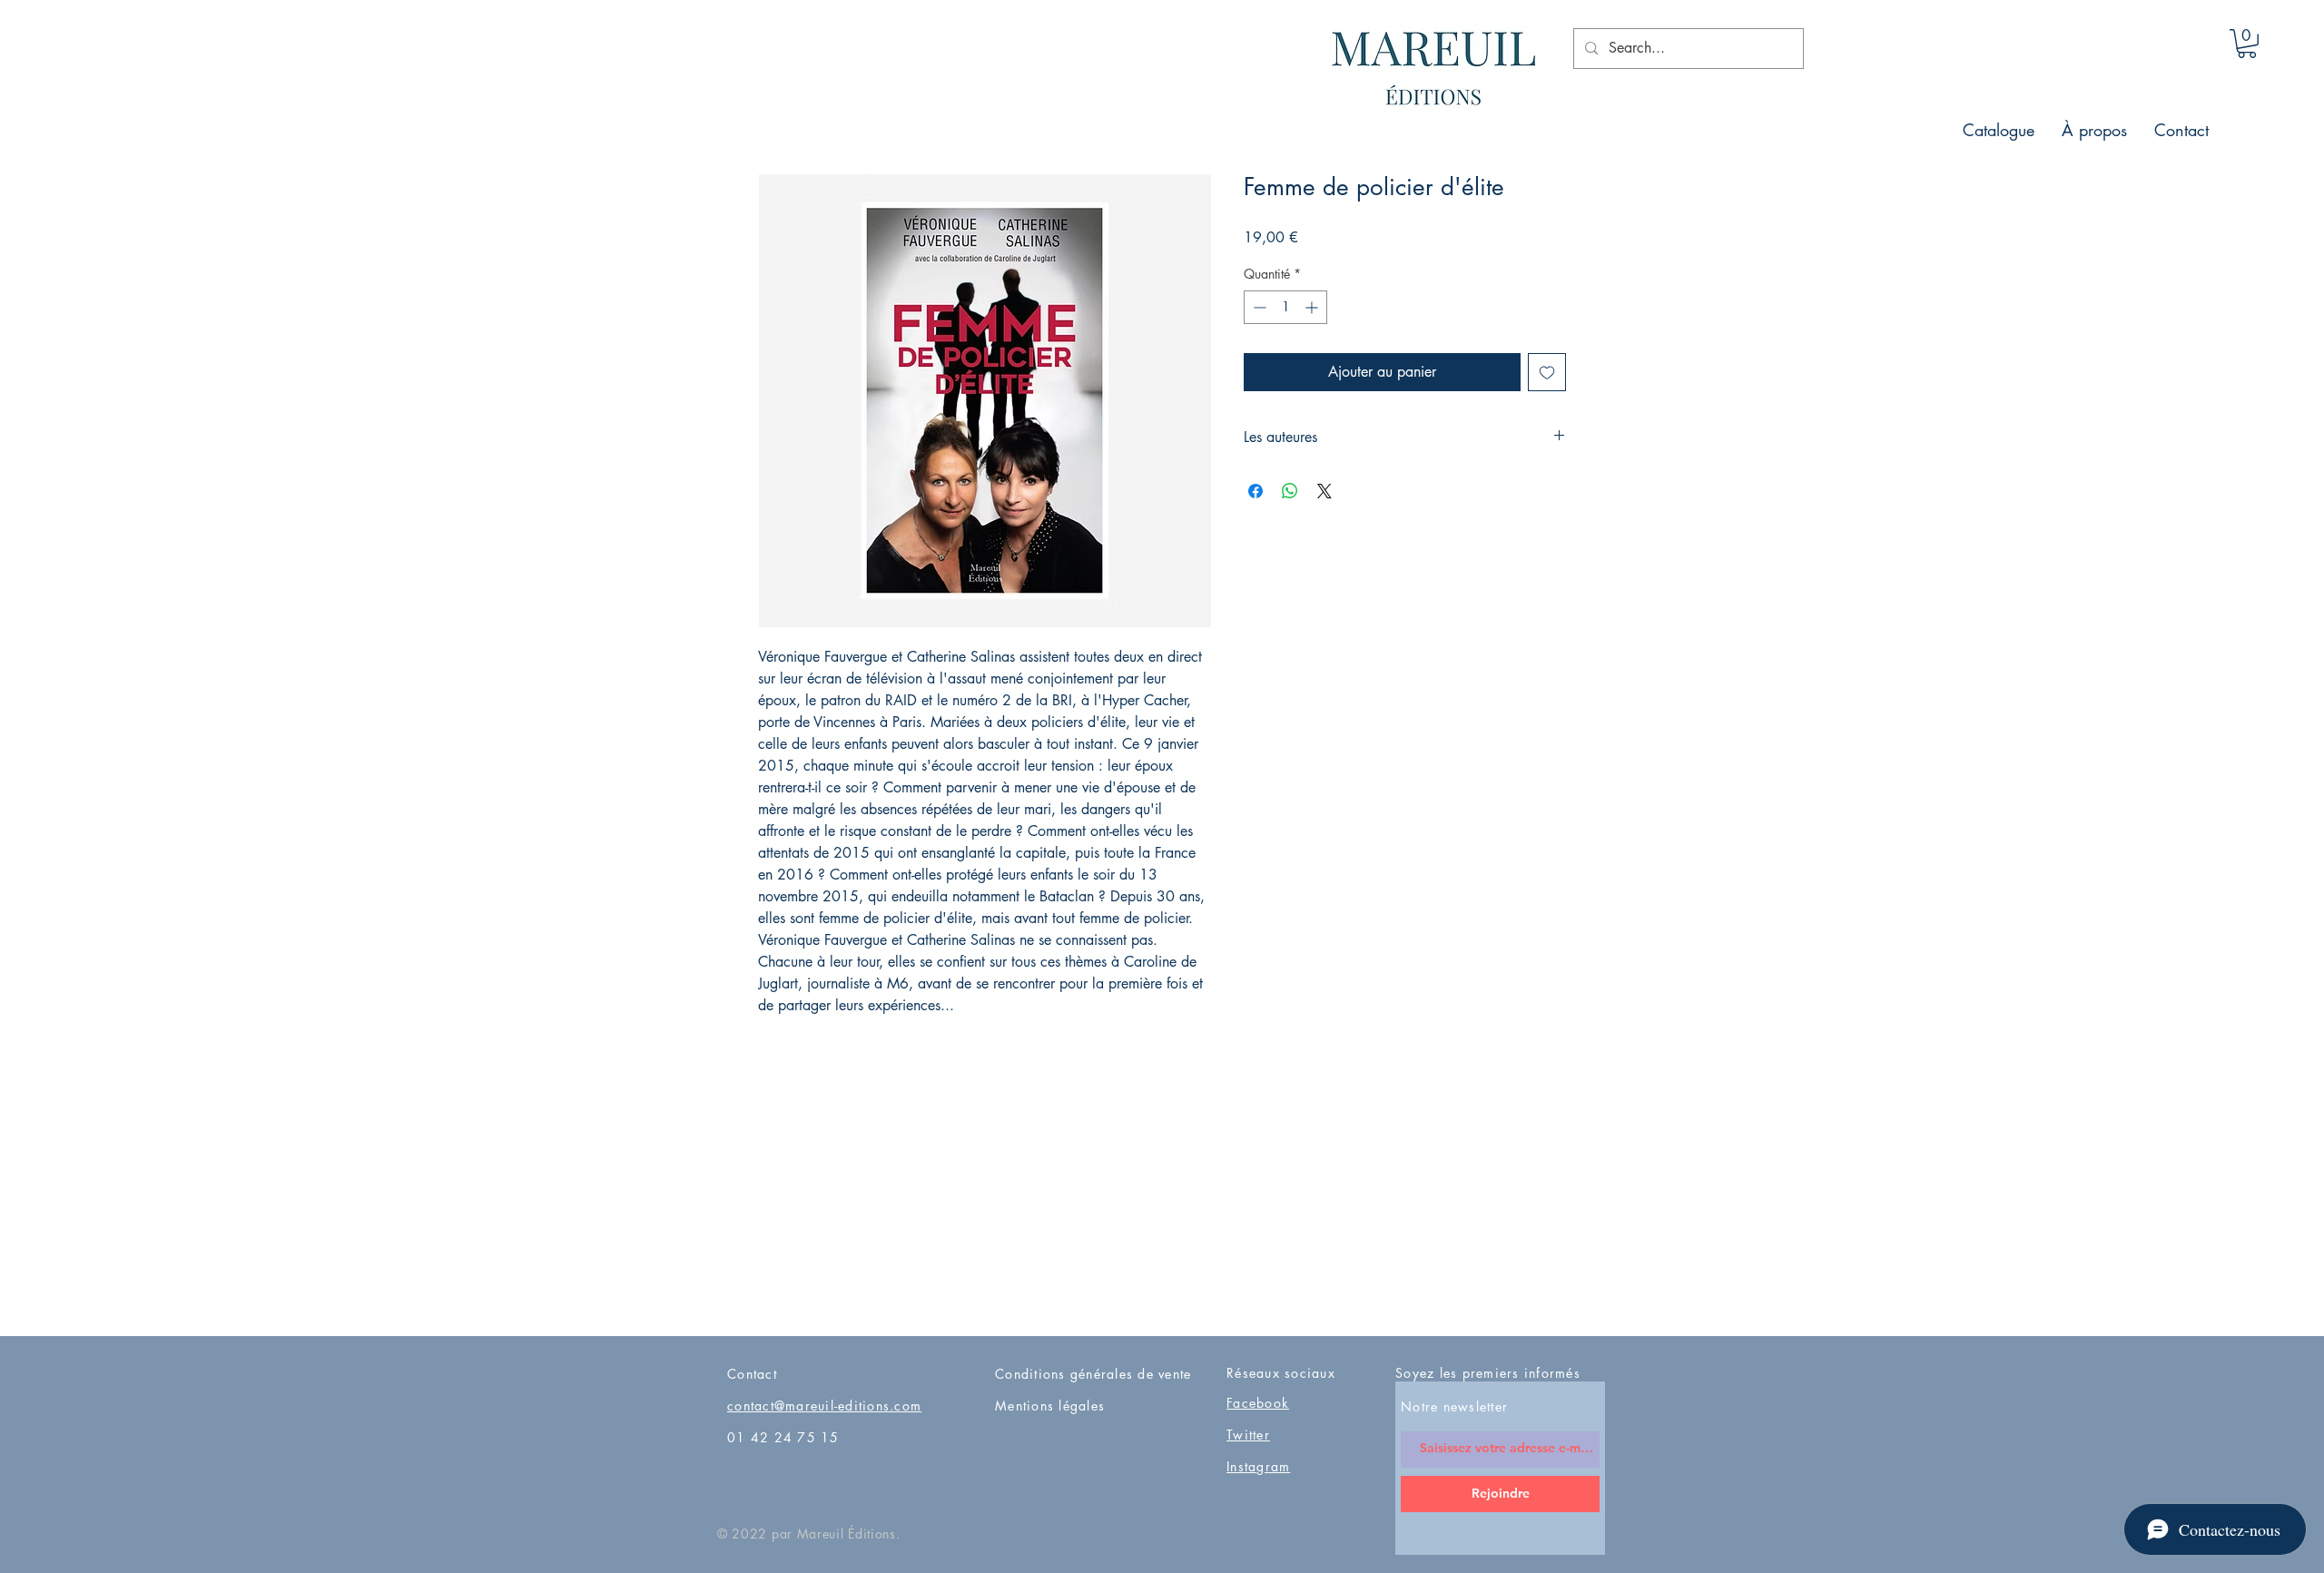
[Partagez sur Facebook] (1256, 491)
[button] (2247, 44)
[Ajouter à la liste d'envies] (1547, 372)
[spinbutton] (1285, 307)
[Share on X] (1324, 491)
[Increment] (1313, 307)
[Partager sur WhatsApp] (1290, 491)
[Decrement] (1258, 307)
